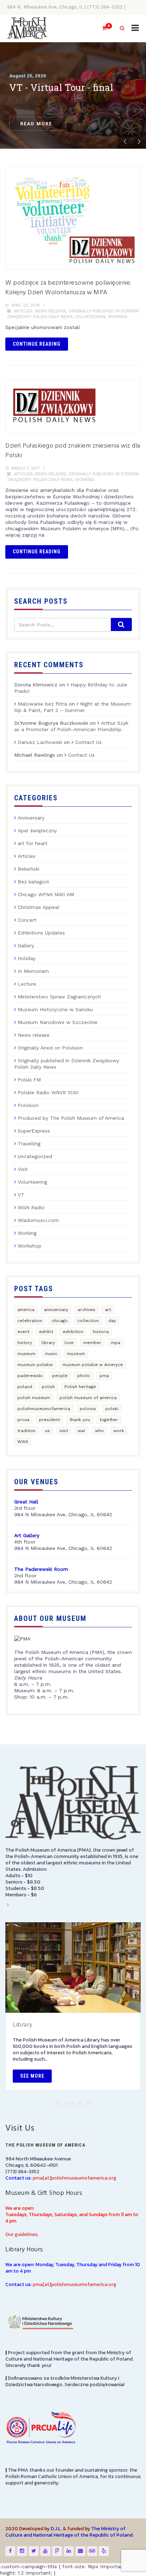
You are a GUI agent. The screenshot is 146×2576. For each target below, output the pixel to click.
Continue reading (37, 344)
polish (48, 1387)
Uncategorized (35, 1156)
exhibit (46, 1332)
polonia (88, 1409)
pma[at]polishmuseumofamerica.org (74, 2178)
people (60, 1376)
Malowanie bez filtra (42, 704)
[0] (101, 28)
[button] (57, 2104)
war (82, 1431)
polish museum (34, 1398)
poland (25, 1387)
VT (21, 1195)
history (25, 1343)
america (26, 1310)
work (119, 1431)
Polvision (28, 1105)
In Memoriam (33, 971)
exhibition (73, 1332)
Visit (23, 1169)
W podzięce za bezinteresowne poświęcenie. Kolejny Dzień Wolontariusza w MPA (68, 288)
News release (50, 311)
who (99, 1431)
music (51, 1354)
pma (104, 1376)
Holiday (27, 958)
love (69, 1343)
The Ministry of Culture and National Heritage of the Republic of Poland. (69, 2532)
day (112, 1321)
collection (88, 1321)
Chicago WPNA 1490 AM (46, 894)
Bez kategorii (33, 882)
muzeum (76, 1354)
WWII (23, 1442)
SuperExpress (34, 1131)
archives (86, 1310)
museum (26, 1354)
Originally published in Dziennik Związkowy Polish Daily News (67, 1064)
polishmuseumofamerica (44, 1409)
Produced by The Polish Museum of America (71, 1118)
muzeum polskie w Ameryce (93, 1365)
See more (32, 2076)
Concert (27, 920)
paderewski (30, 1376)
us (47, 1431)
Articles (23, 311)
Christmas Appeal (38, 907)
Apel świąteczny (37, 831)
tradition (26, 1431)
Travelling (29, 1144)
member (92, 1343)
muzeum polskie (35, 1365)
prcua (23, 1420)
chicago (60, 1321)
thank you (80, 1420)
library (48, 1343)
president (49, 1420)
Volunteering (90, 317)
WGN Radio (31, 1207)
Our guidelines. (22, 2234)
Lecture (27, 984)
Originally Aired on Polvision (50, 1048)
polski (112, 1409)
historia (101, 1332)
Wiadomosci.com (38, 1220)
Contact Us (88, 742)
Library (23, 2025)
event (23, 1332)
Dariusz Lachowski (40, 742)
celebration (30, 1321)
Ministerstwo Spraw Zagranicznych (59, 997)
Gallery (26, 946)
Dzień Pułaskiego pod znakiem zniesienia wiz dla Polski (73, 451)
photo (84, 1376)
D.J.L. (56, 2529)
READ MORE (36, 124)
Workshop (30, 1246)
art (108, 1310)
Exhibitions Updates (41, 933)
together (109, 1420)
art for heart (33, 843)
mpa (116, 1343)
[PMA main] (27, 28)
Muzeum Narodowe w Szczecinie (58, 1022)
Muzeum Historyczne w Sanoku (55, 1009)
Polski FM (29, 1080)
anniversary (56, 1310)
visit (64, 1431)
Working (118, 317)
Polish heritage (80, 1387)
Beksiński (29, 869)
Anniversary (31, 818)
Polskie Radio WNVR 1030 (48, 1092)
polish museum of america (88, 1398)
